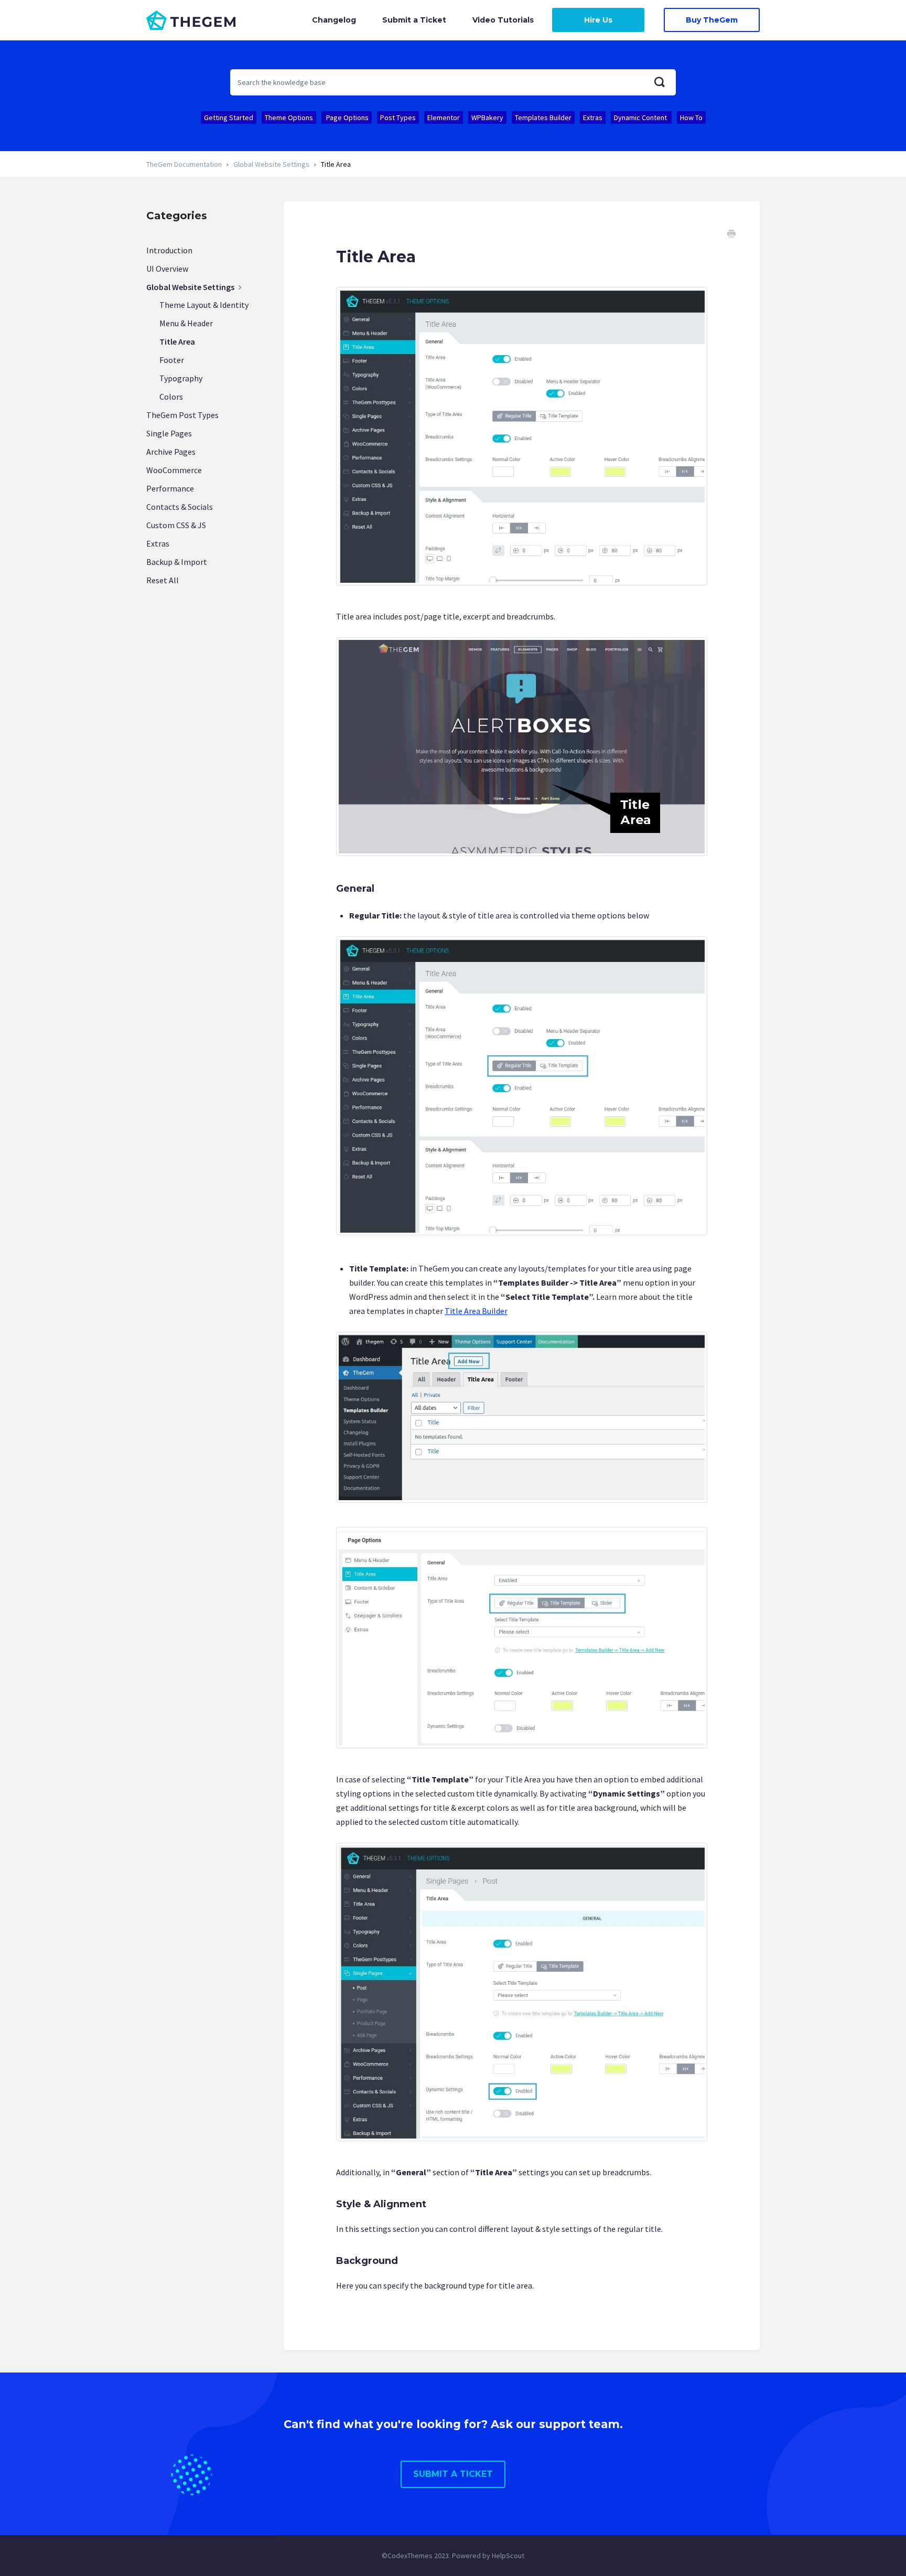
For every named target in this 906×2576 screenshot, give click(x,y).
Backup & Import (177, 562)
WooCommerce (174, 470)
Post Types (398, 117)
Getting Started (229, 117)
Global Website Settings (271, 164)
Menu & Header (186, 323)
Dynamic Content (641, 117)
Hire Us (598, 20)
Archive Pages (171, 452)
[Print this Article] (731, 235)
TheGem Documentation (184, 164)
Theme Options (289, 117)
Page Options (347, 117)
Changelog (334, 20)
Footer (172, 360)
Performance (170, 488)
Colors (171, 397)
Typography (181, 378)
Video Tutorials (503, 20)
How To (691, 117)
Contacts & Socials (180, 507)
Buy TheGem (712, 20)
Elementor (444, 117)
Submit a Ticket (414, 20)
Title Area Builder (476, 1311)
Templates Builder (543, 117)
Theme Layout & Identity (204, 305)
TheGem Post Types (182, 415)
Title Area (177, 341)
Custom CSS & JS (176, 525)
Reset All (163, 580)
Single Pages (169, 433)
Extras (593, 117)
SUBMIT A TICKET (453, 2474)
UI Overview (167, 269)
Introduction (169, 250)
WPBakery (487, 117)
